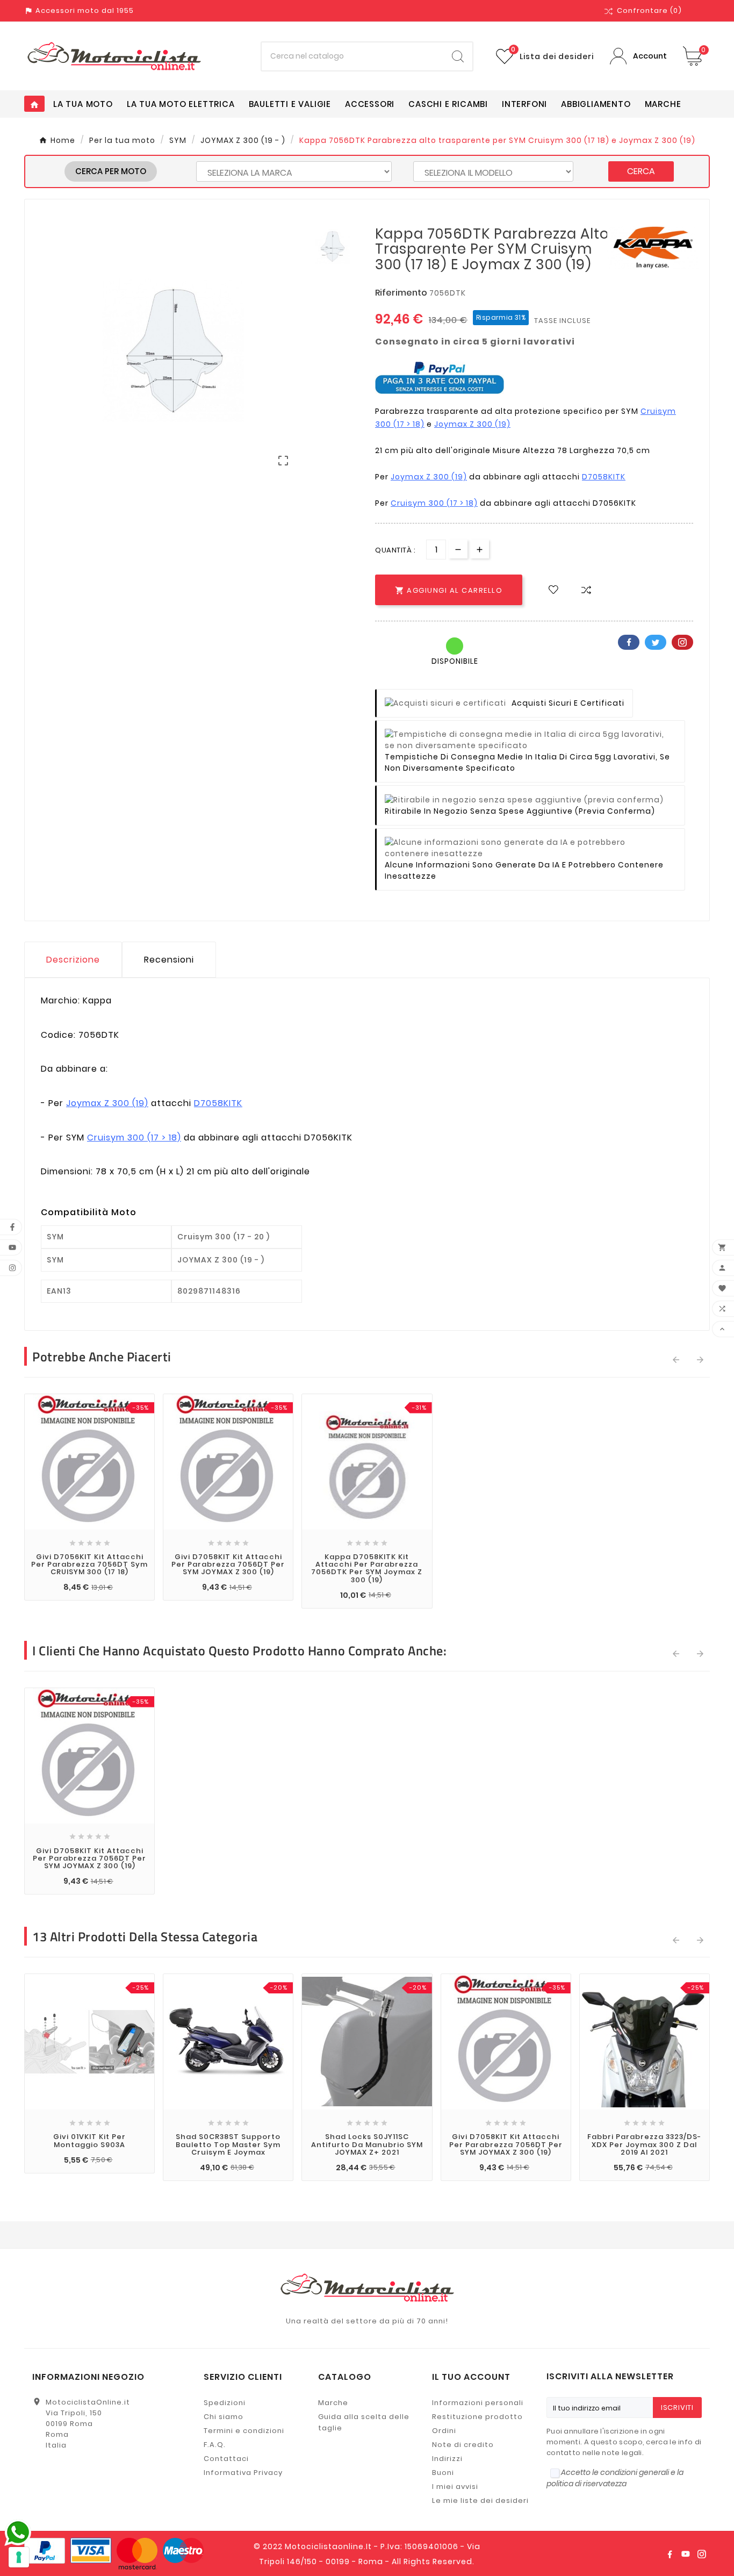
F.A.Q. (215, 2445)
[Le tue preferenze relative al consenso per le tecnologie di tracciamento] (19, 2557)
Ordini (444, 2431)
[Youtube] (686, 2554)
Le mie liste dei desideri (480, 2500)
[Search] (458, 56)
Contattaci (226, 2459)
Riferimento (402, 293)
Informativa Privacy (243, 2473)
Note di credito (463, 2445)
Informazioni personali (478, 2403)
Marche (333, 2403)
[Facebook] (670, 2554)
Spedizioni (225, 2403)
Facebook (629, 642)
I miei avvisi (455, 2487)
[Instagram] (702, 2554)
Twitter (656, 642)
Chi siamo (224, 2417)
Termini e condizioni (244, 2431)
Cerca (641, 171)
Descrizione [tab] (73, 960)
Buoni (443, 2473)
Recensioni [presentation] (169, 960)
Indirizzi (447, 2459)
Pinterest (682, 642)
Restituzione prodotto (477, 2417)
